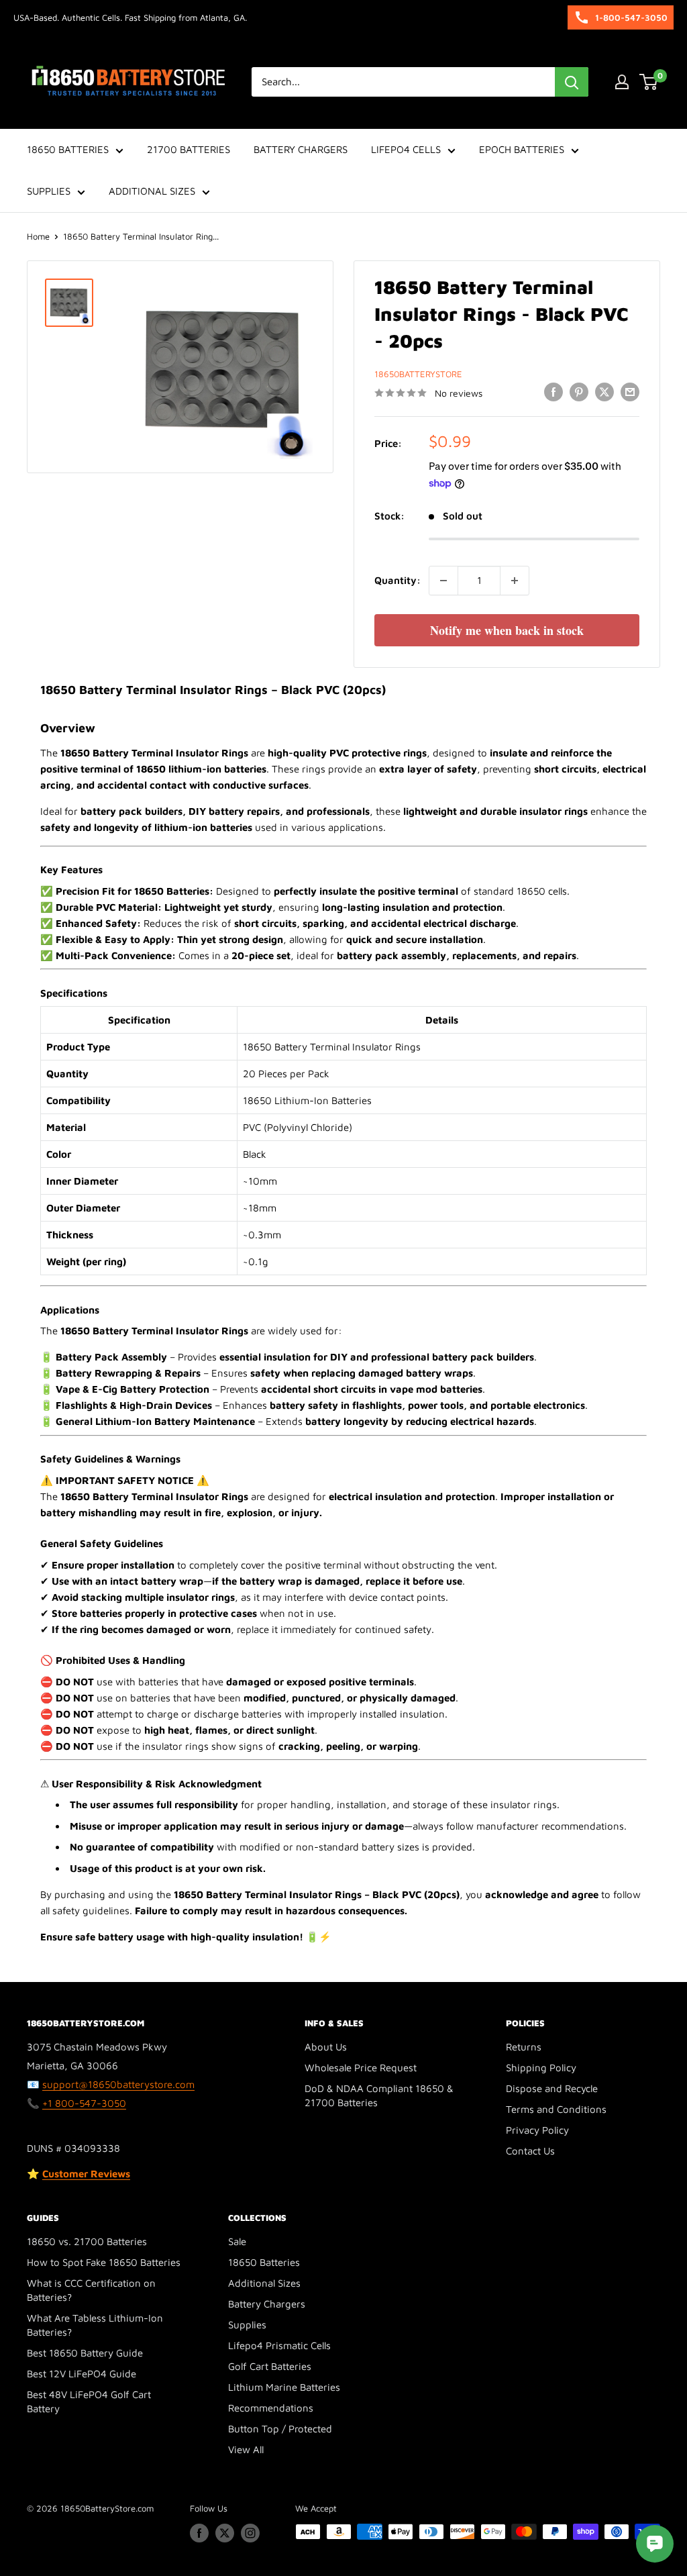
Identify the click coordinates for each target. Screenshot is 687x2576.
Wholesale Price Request (361, 2068)
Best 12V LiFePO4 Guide (82, 2374)
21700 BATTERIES (189, 149)
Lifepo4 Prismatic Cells (279, 2345)
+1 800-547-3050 (84, 2103)
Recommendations (271, 2408)
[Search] (572, 82)
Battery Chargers (267, 2304)
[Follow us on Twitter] (225, 2533)
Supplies (247, 2325)
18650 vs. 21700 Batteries (87, 2241)
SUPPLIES (49, 191)
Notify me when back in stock (507, 630)
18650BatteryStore (418, 374)
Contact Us (530, 2151)
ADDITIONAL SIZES (152, 191)
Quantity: (398, 580)
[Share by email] (630, 392)
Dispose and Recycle (552, 2088)
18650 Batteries (264, 2262)
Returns (524, 2047)
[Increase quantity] (515, 581)
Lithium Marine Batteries (284, 2387)
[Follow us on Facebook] (199, 2533)
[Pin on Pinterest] (579, 392)
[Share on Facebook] (553, 392)
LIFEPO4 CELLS (406, 149)
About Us (326, 2047)
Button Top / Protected (280, 2429)
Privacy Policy (537, 2130)
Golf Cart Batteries (270, 2366)
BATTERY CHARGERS (301, 149)
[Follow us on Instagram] (250, 2533)
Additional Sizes (264, 2283)
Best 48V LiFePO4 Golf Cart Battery (89, 2401)
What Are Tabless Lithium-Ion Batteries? (95, 2325)
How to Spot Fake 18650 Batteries (104, 2262)
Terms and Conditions (556, 2109)
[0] (649, 82)
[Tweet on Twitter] (604, 392)
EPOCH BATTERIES (522, 149)
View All (246, 2449)
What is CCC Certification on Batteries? (91, 2290)
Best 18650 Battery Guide (85, 2353)
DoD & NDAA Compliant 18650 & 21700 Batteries (379, 2095)
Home (38, 236)
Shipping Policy (541, 2068)
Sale (237, 2241)
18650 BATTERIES (68, 149)
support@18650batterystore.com (118, 2084)
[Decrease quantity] (443, 581)
